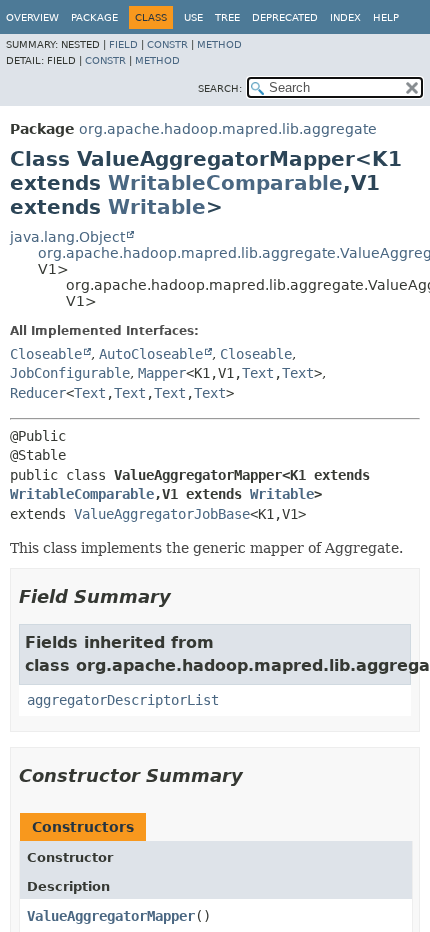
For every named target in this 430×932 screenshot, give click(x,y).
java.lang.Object (67, 237)
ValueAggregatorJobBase (162, 514)
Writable (157, 207)
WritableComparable (225, 183)
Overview (32, 17)
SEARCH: (220, 88)
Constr (167, 44)
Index (345, 17)
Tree (227, 17)
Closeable (46, 354)
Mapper (162, 373)
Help (386, 17)
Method (219, 44)
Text (258, 373)
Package (94, 17)
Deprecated (285, 17)
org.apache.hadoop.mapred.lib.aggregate (228, 129)
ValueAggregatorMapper (111, 916)
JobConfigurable (70, 373)
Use (193, 17)
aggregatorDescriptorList (123, 700)
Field (123, 44)
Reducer (38, 393)
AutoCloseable (151, 354)
